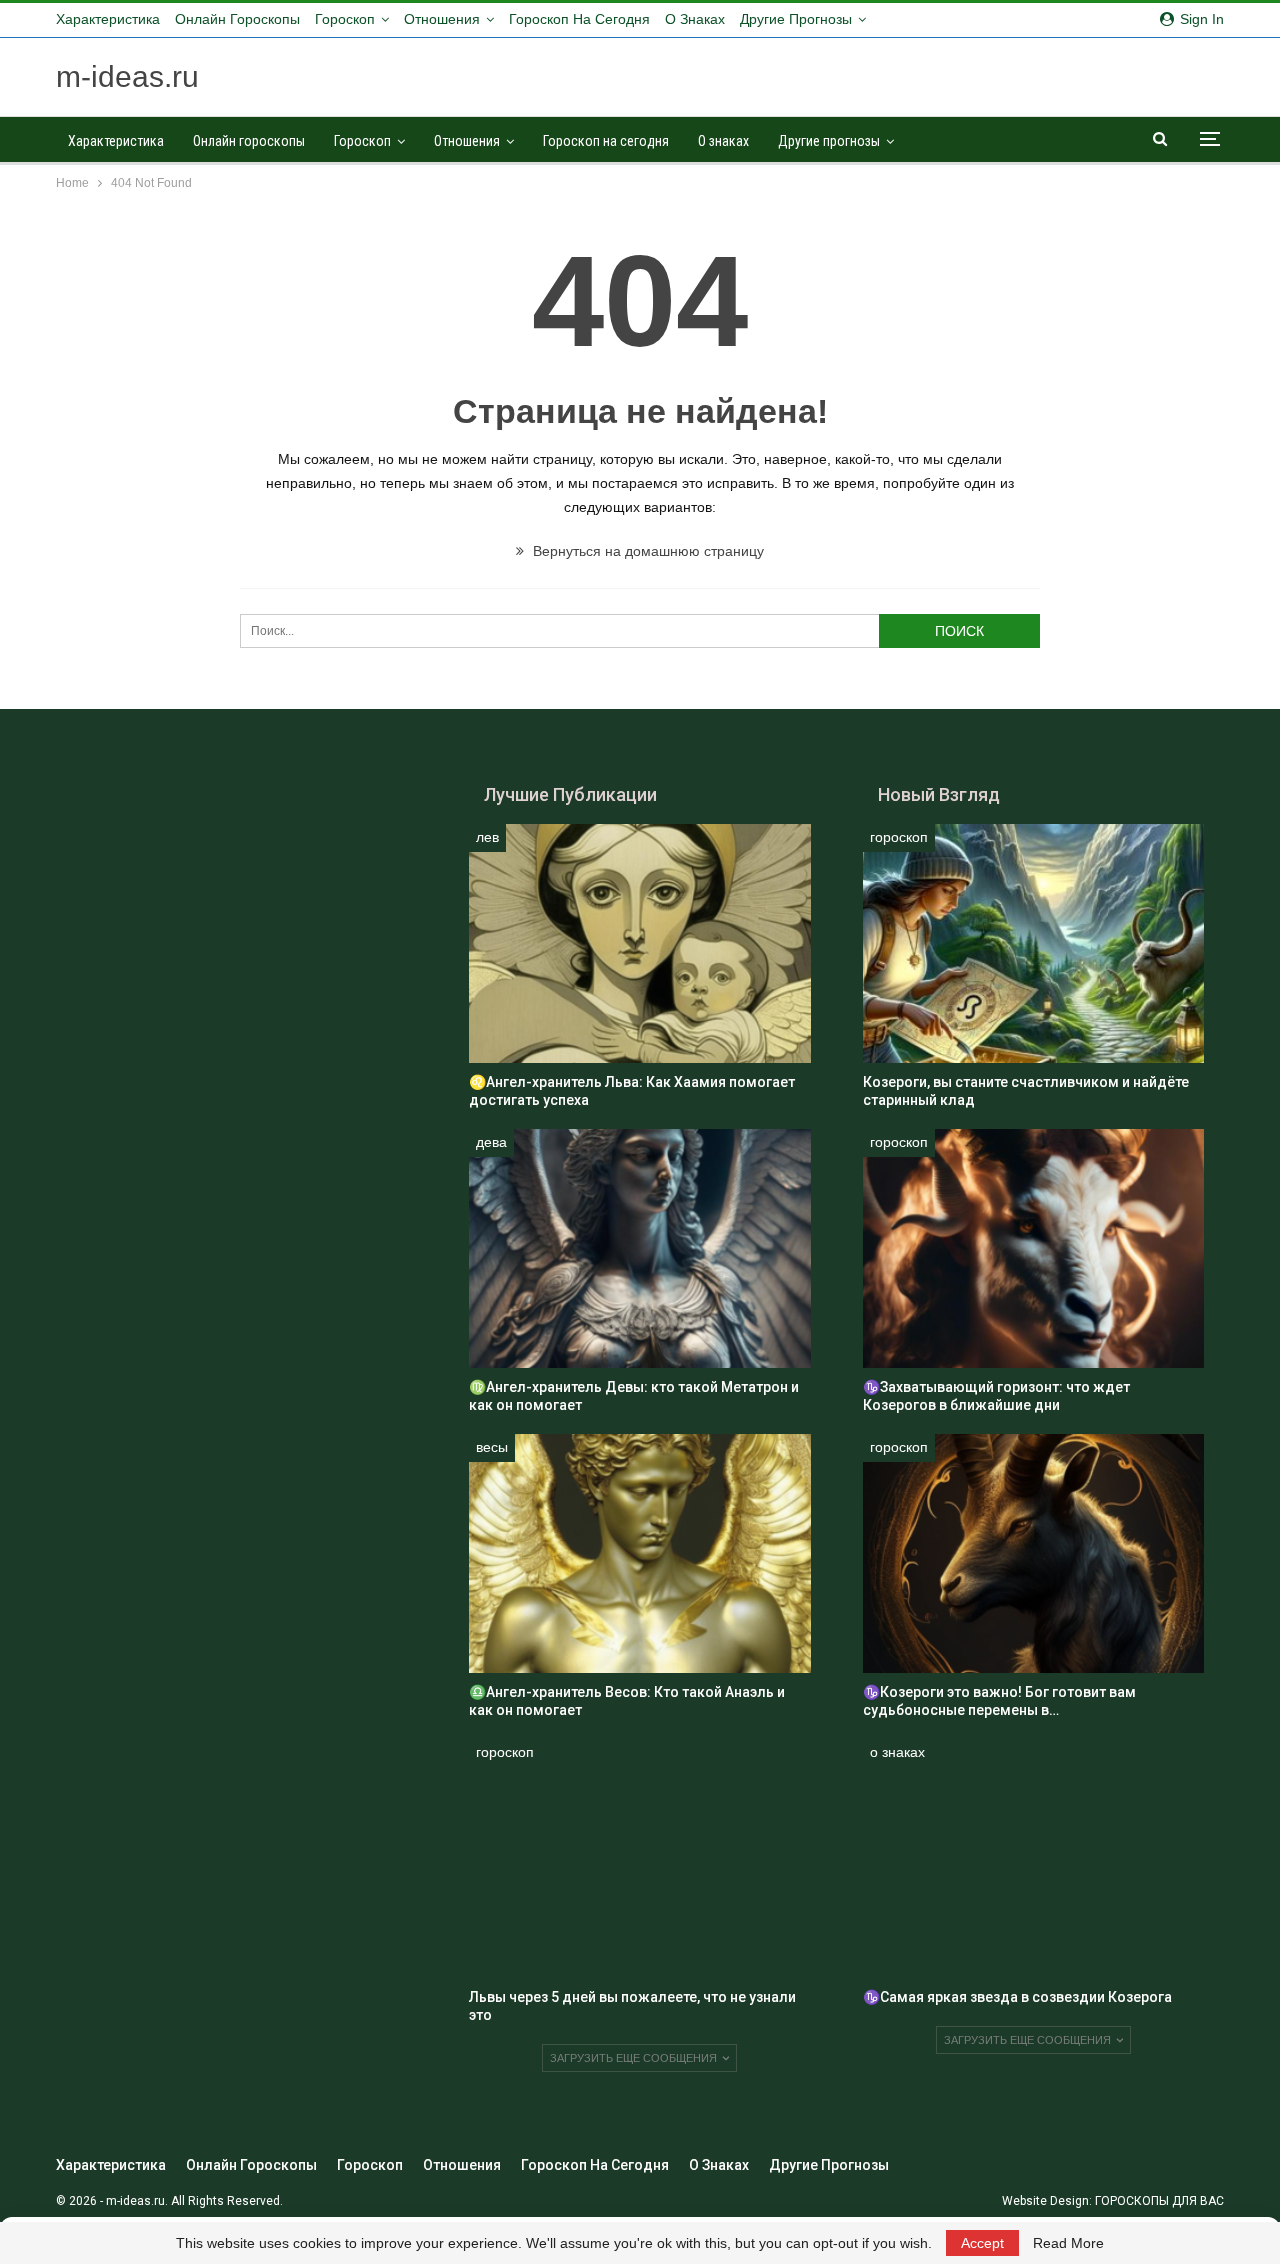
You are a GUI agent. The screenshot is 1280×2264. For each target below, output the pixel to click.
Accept (982, 2243)
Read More (1068, 2243)
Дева (491, 1142)
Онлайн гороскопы (237, 19)
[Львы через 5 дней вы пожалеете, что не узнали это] (639, 1858)
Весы (492, 1447)
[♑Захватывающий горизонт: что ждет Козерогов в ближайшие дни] (1033, 1248)
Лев (487, 837)
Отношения (442, 19)
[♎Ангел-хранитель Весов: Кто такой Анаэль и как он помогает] (639, 1553)
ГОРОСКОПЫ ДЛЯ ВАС (1159, 2201)
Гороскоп (345, 19)
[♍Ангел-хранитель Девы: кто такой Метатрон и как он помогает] (639, 1248)
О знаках (695, 19)
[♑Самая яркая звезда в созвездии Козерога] (1033, 1858)
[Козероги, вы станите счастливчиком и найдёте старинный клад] (1033, 943)
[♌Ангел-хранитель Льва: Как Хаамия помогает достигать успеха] (639, 943)
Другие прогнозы (796, 19)
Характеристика (108, 19)
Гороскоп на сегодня (579, 19)
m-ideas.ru (127, 76)
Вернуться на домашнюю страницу (646, 551)
